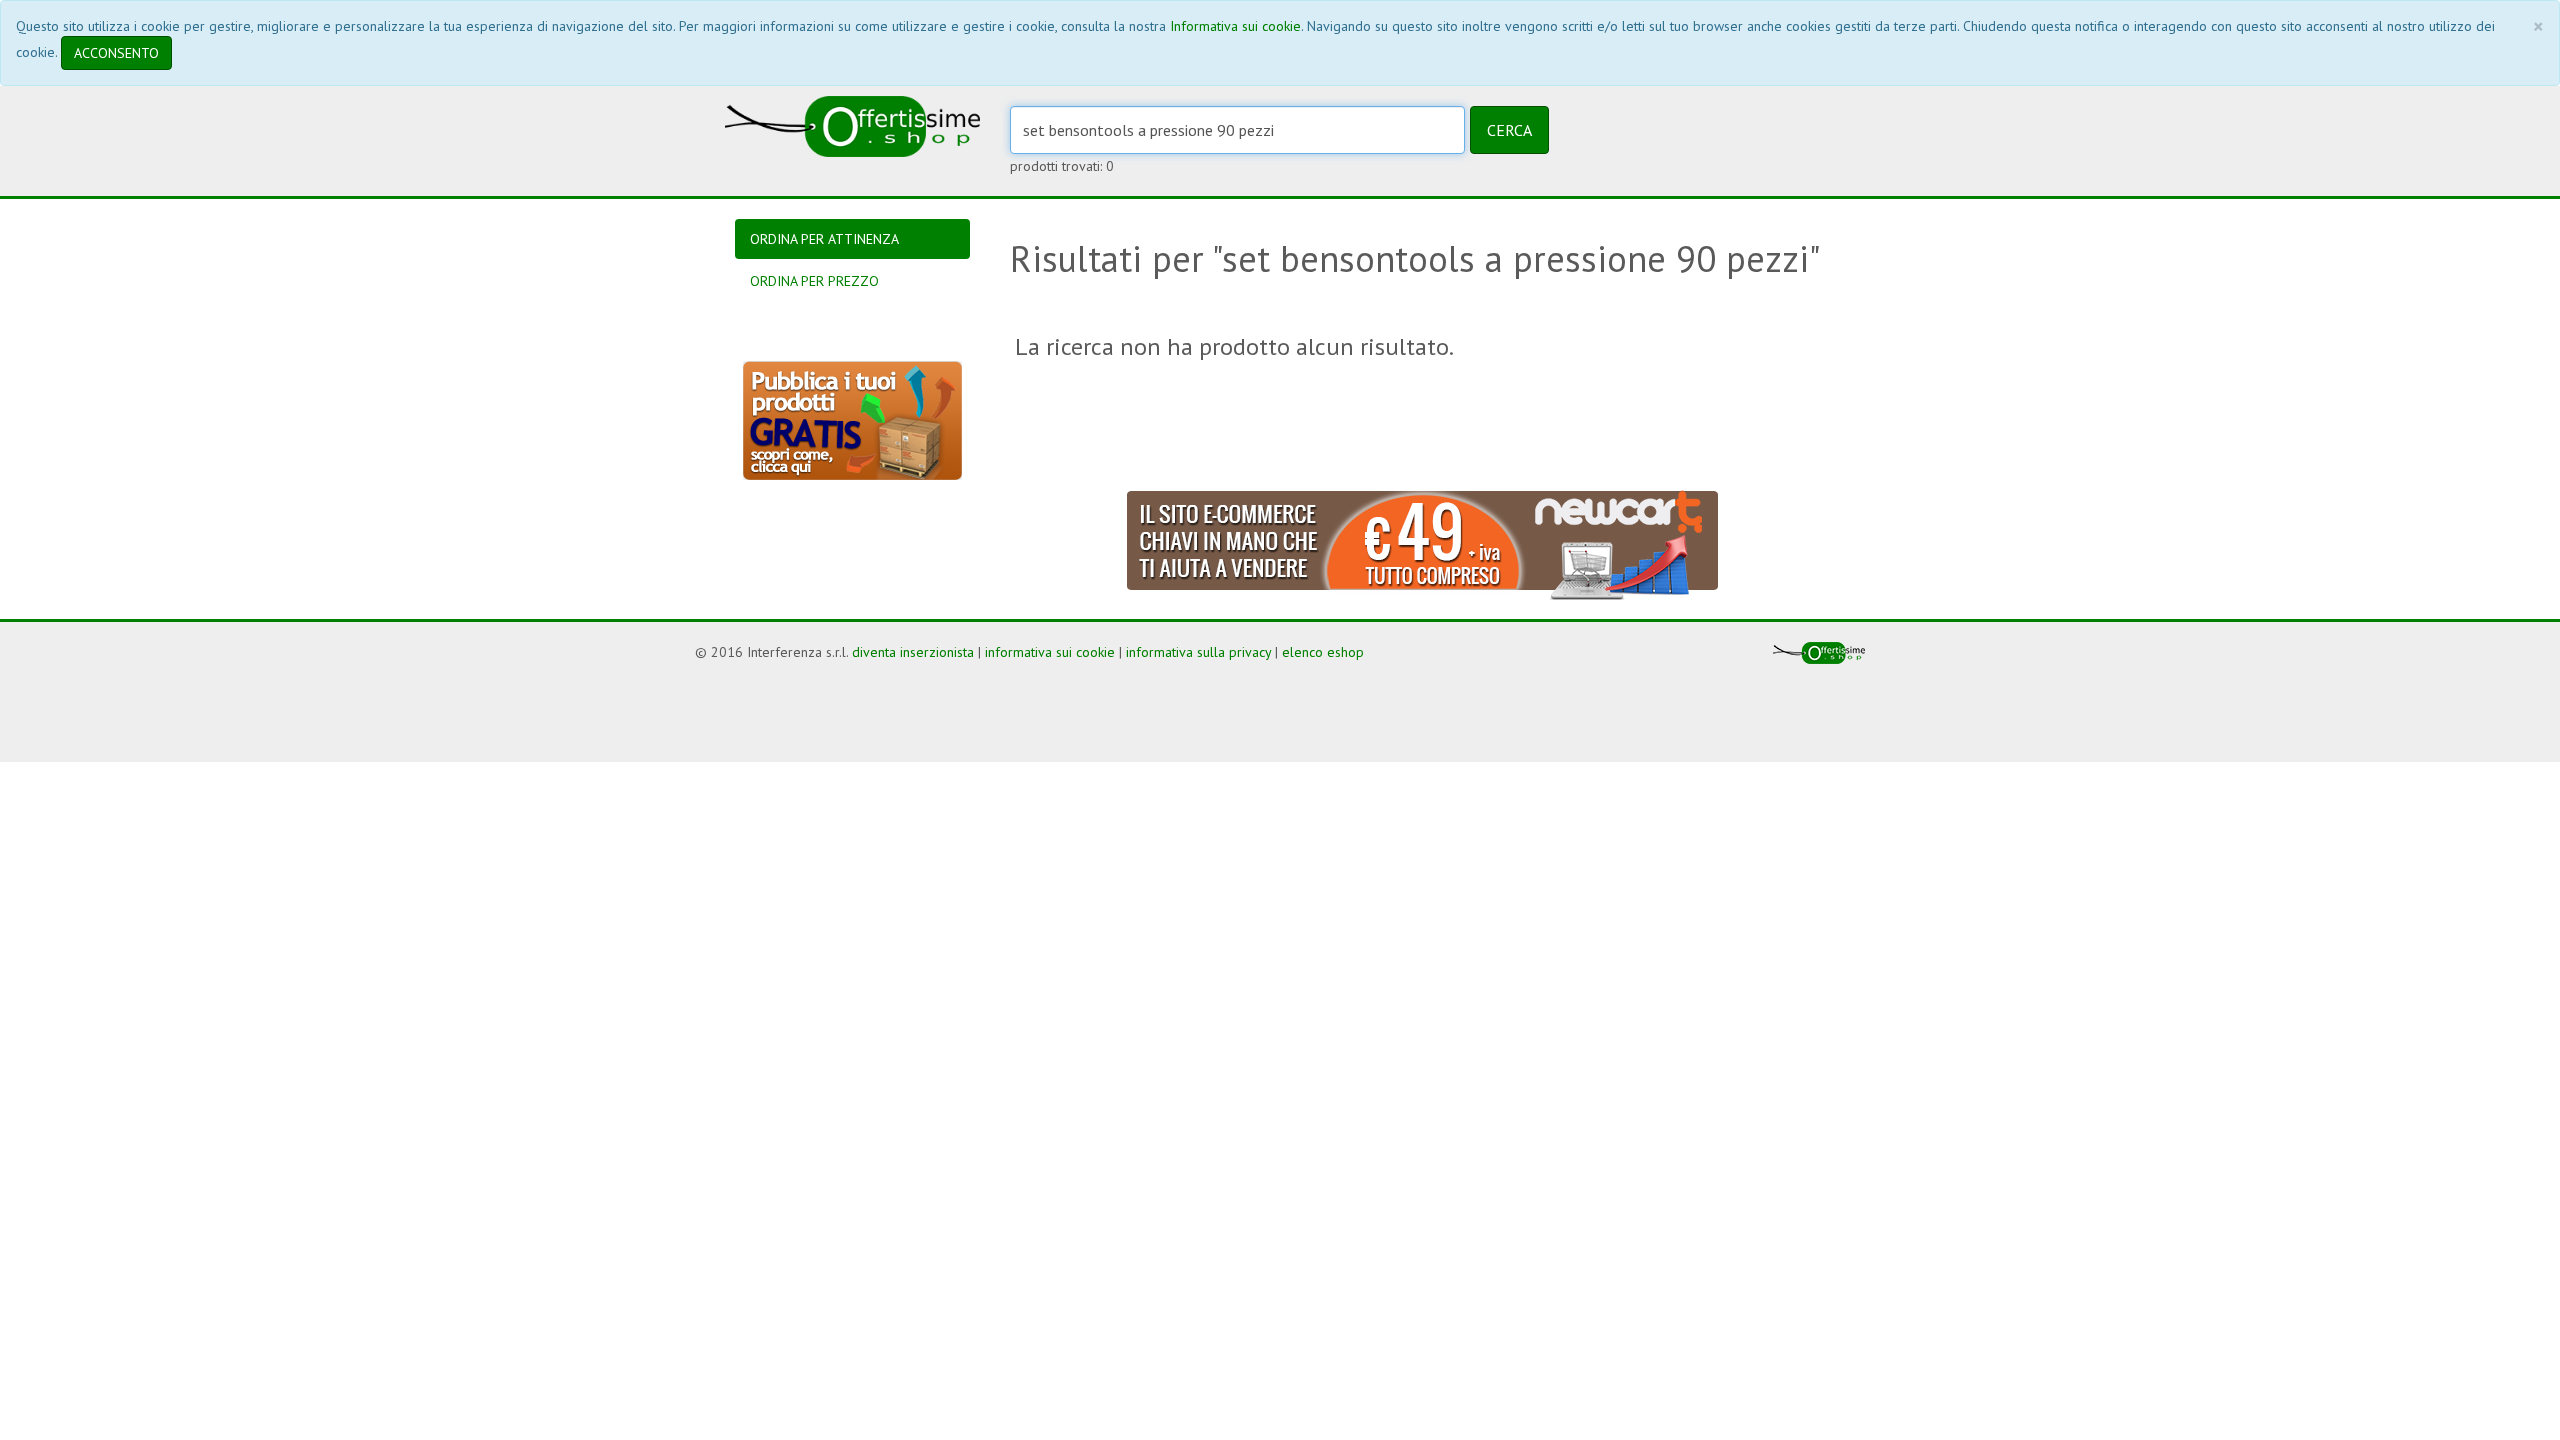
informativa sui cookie (1050, 652)
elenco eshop (1323, 652)
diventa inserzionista (913, 652)
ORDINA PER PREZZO (814, 281)
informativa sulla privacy (1198, 652)
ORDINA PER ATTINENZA (824, 239)
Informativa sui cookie (1235, 26)
